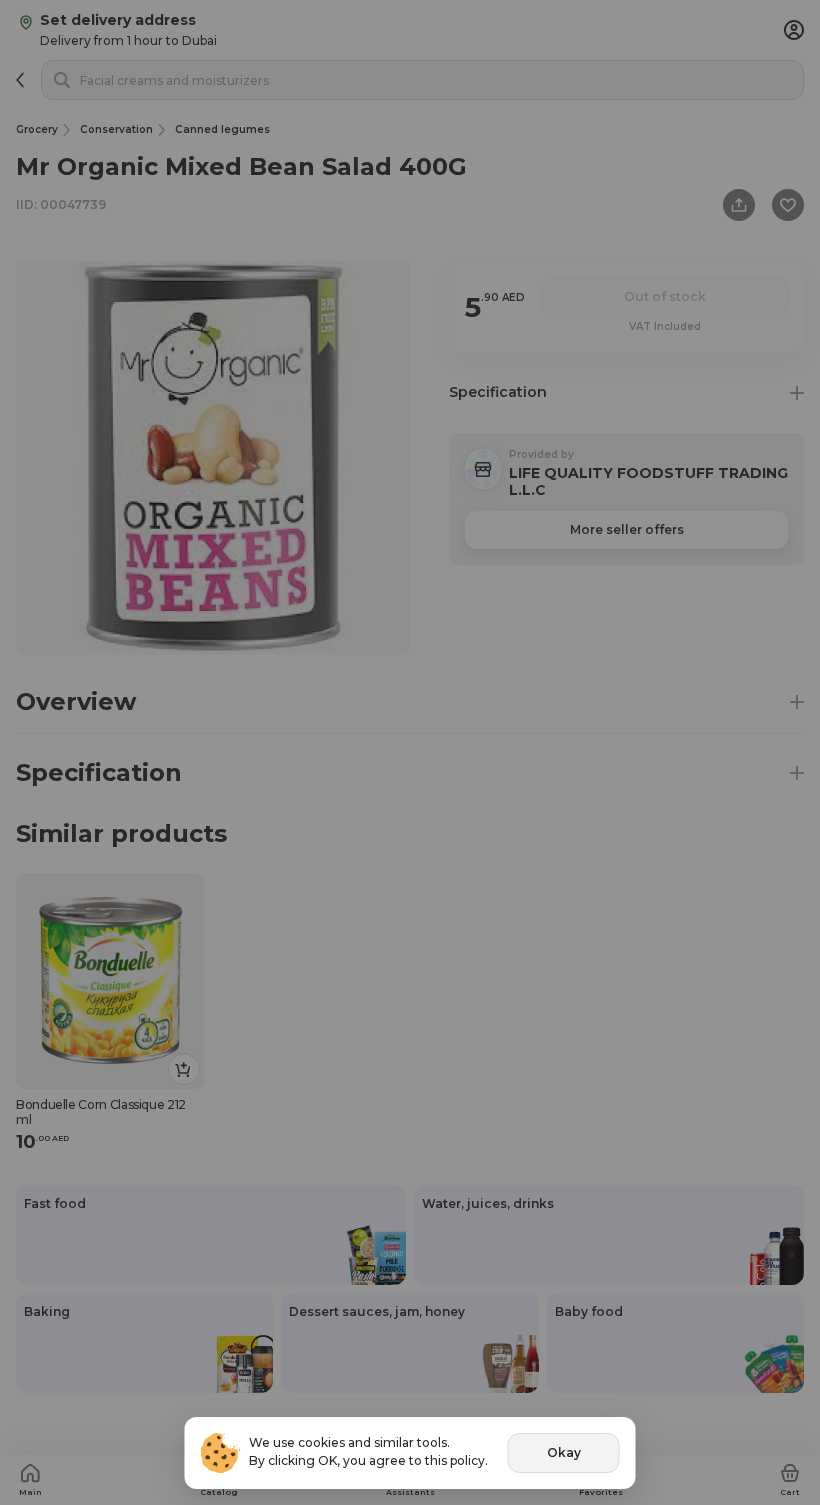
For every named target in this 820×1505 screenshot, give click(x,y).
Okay (564, 1452)
